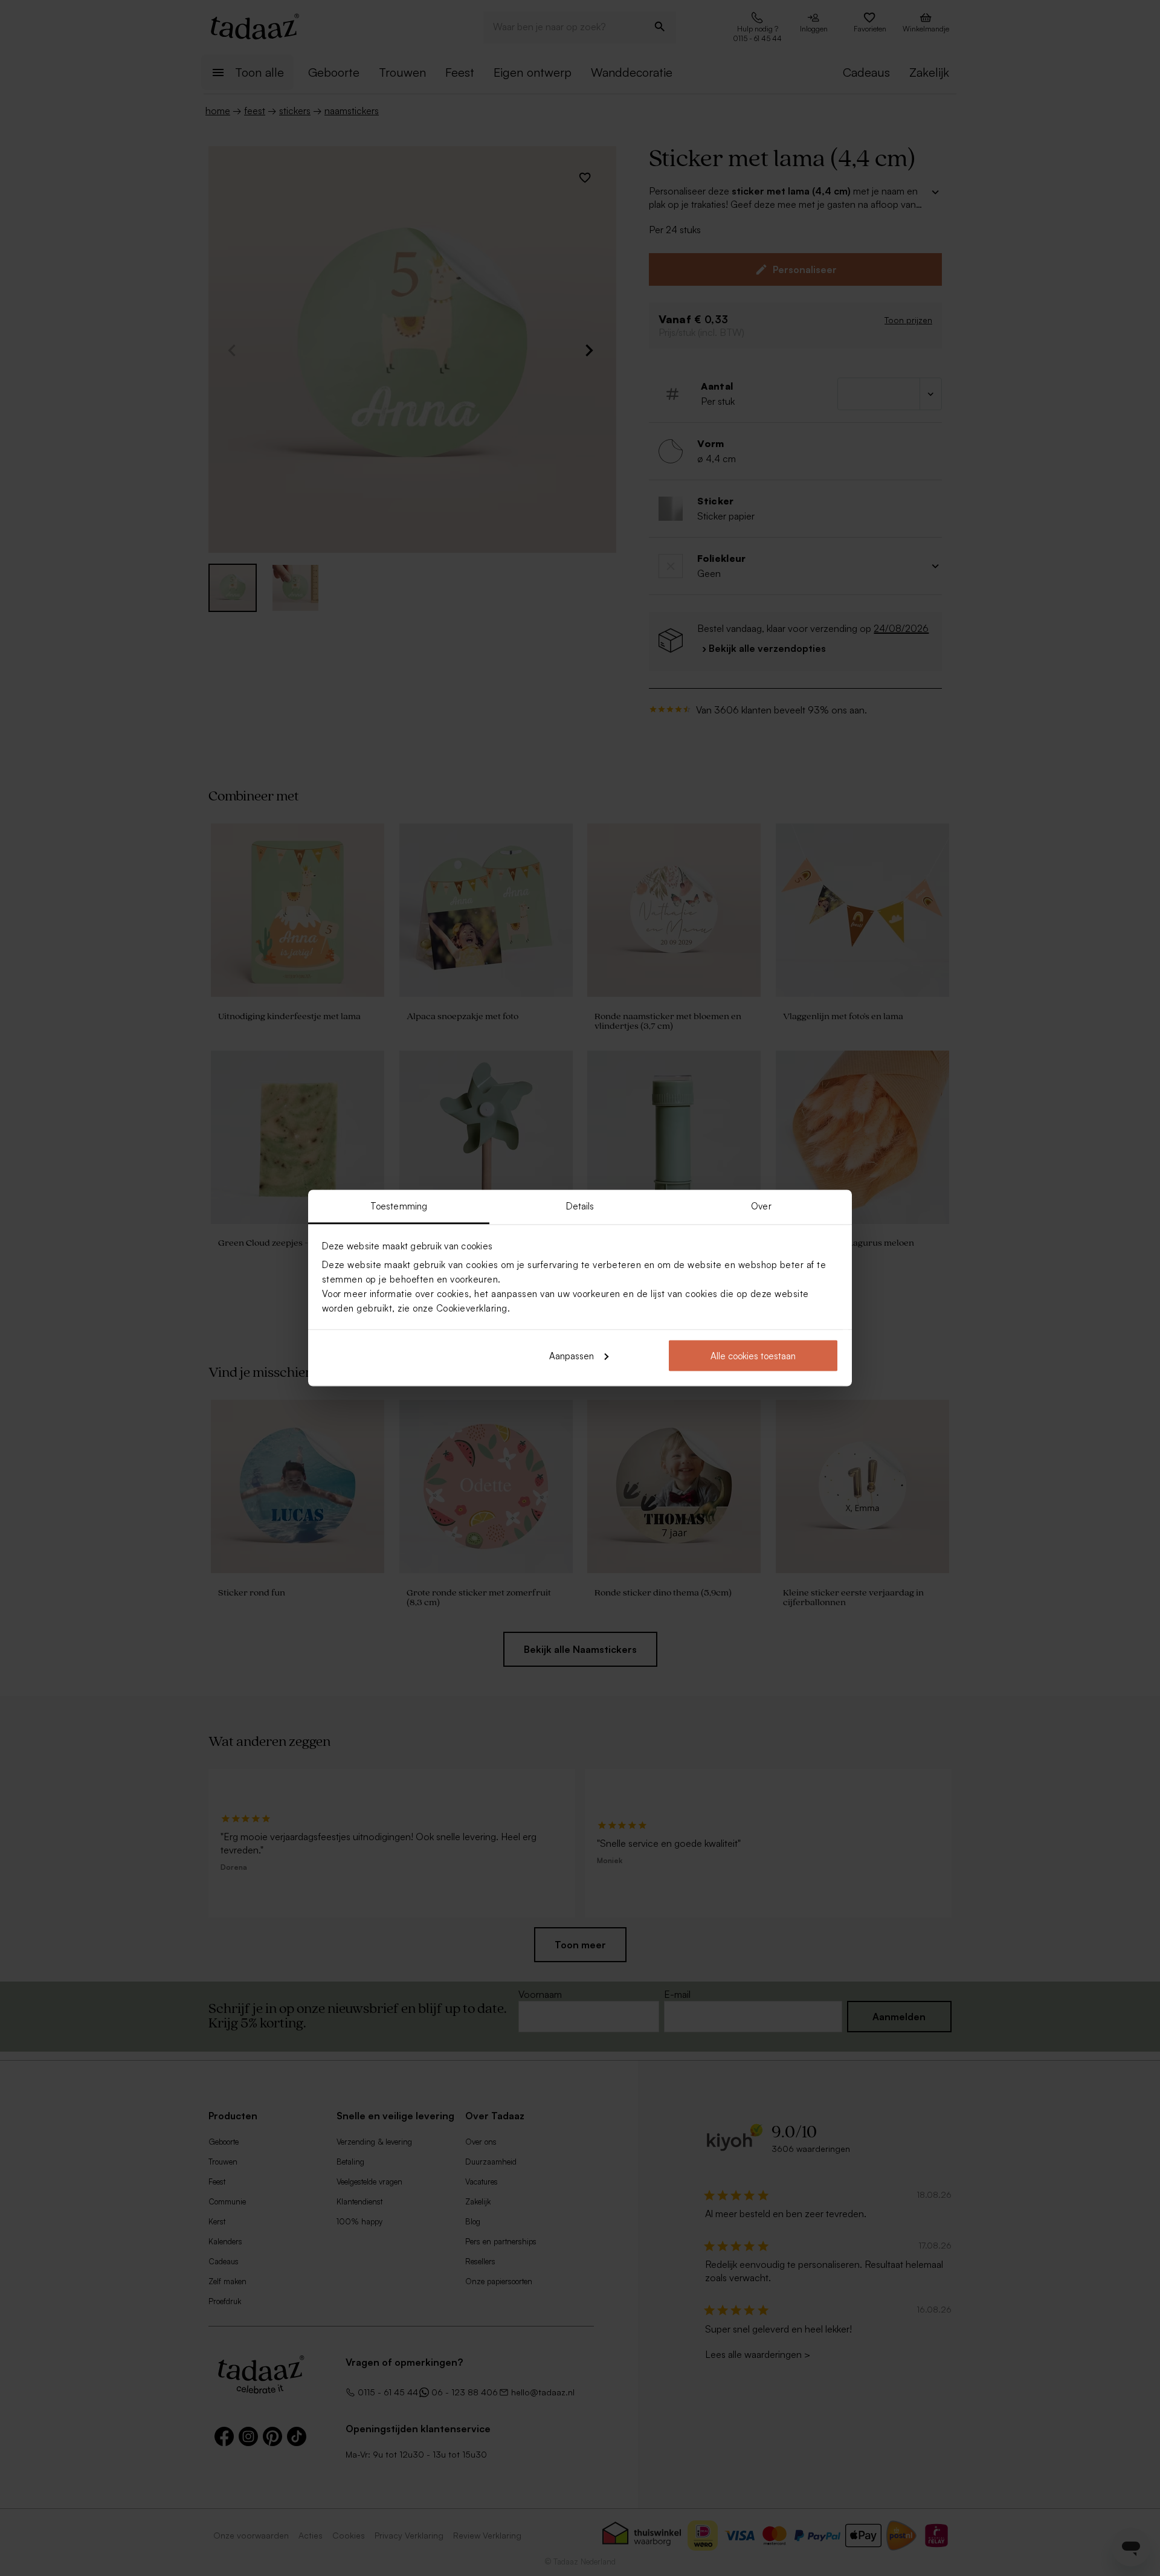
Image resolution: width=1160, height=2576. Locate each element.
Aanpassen (572, 1355)
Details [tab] (580, 1206)
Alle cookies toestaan (753, 1355)
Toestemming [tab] (399, 1206)
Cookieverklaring (472, 1308)
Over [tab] (761, 1206)
